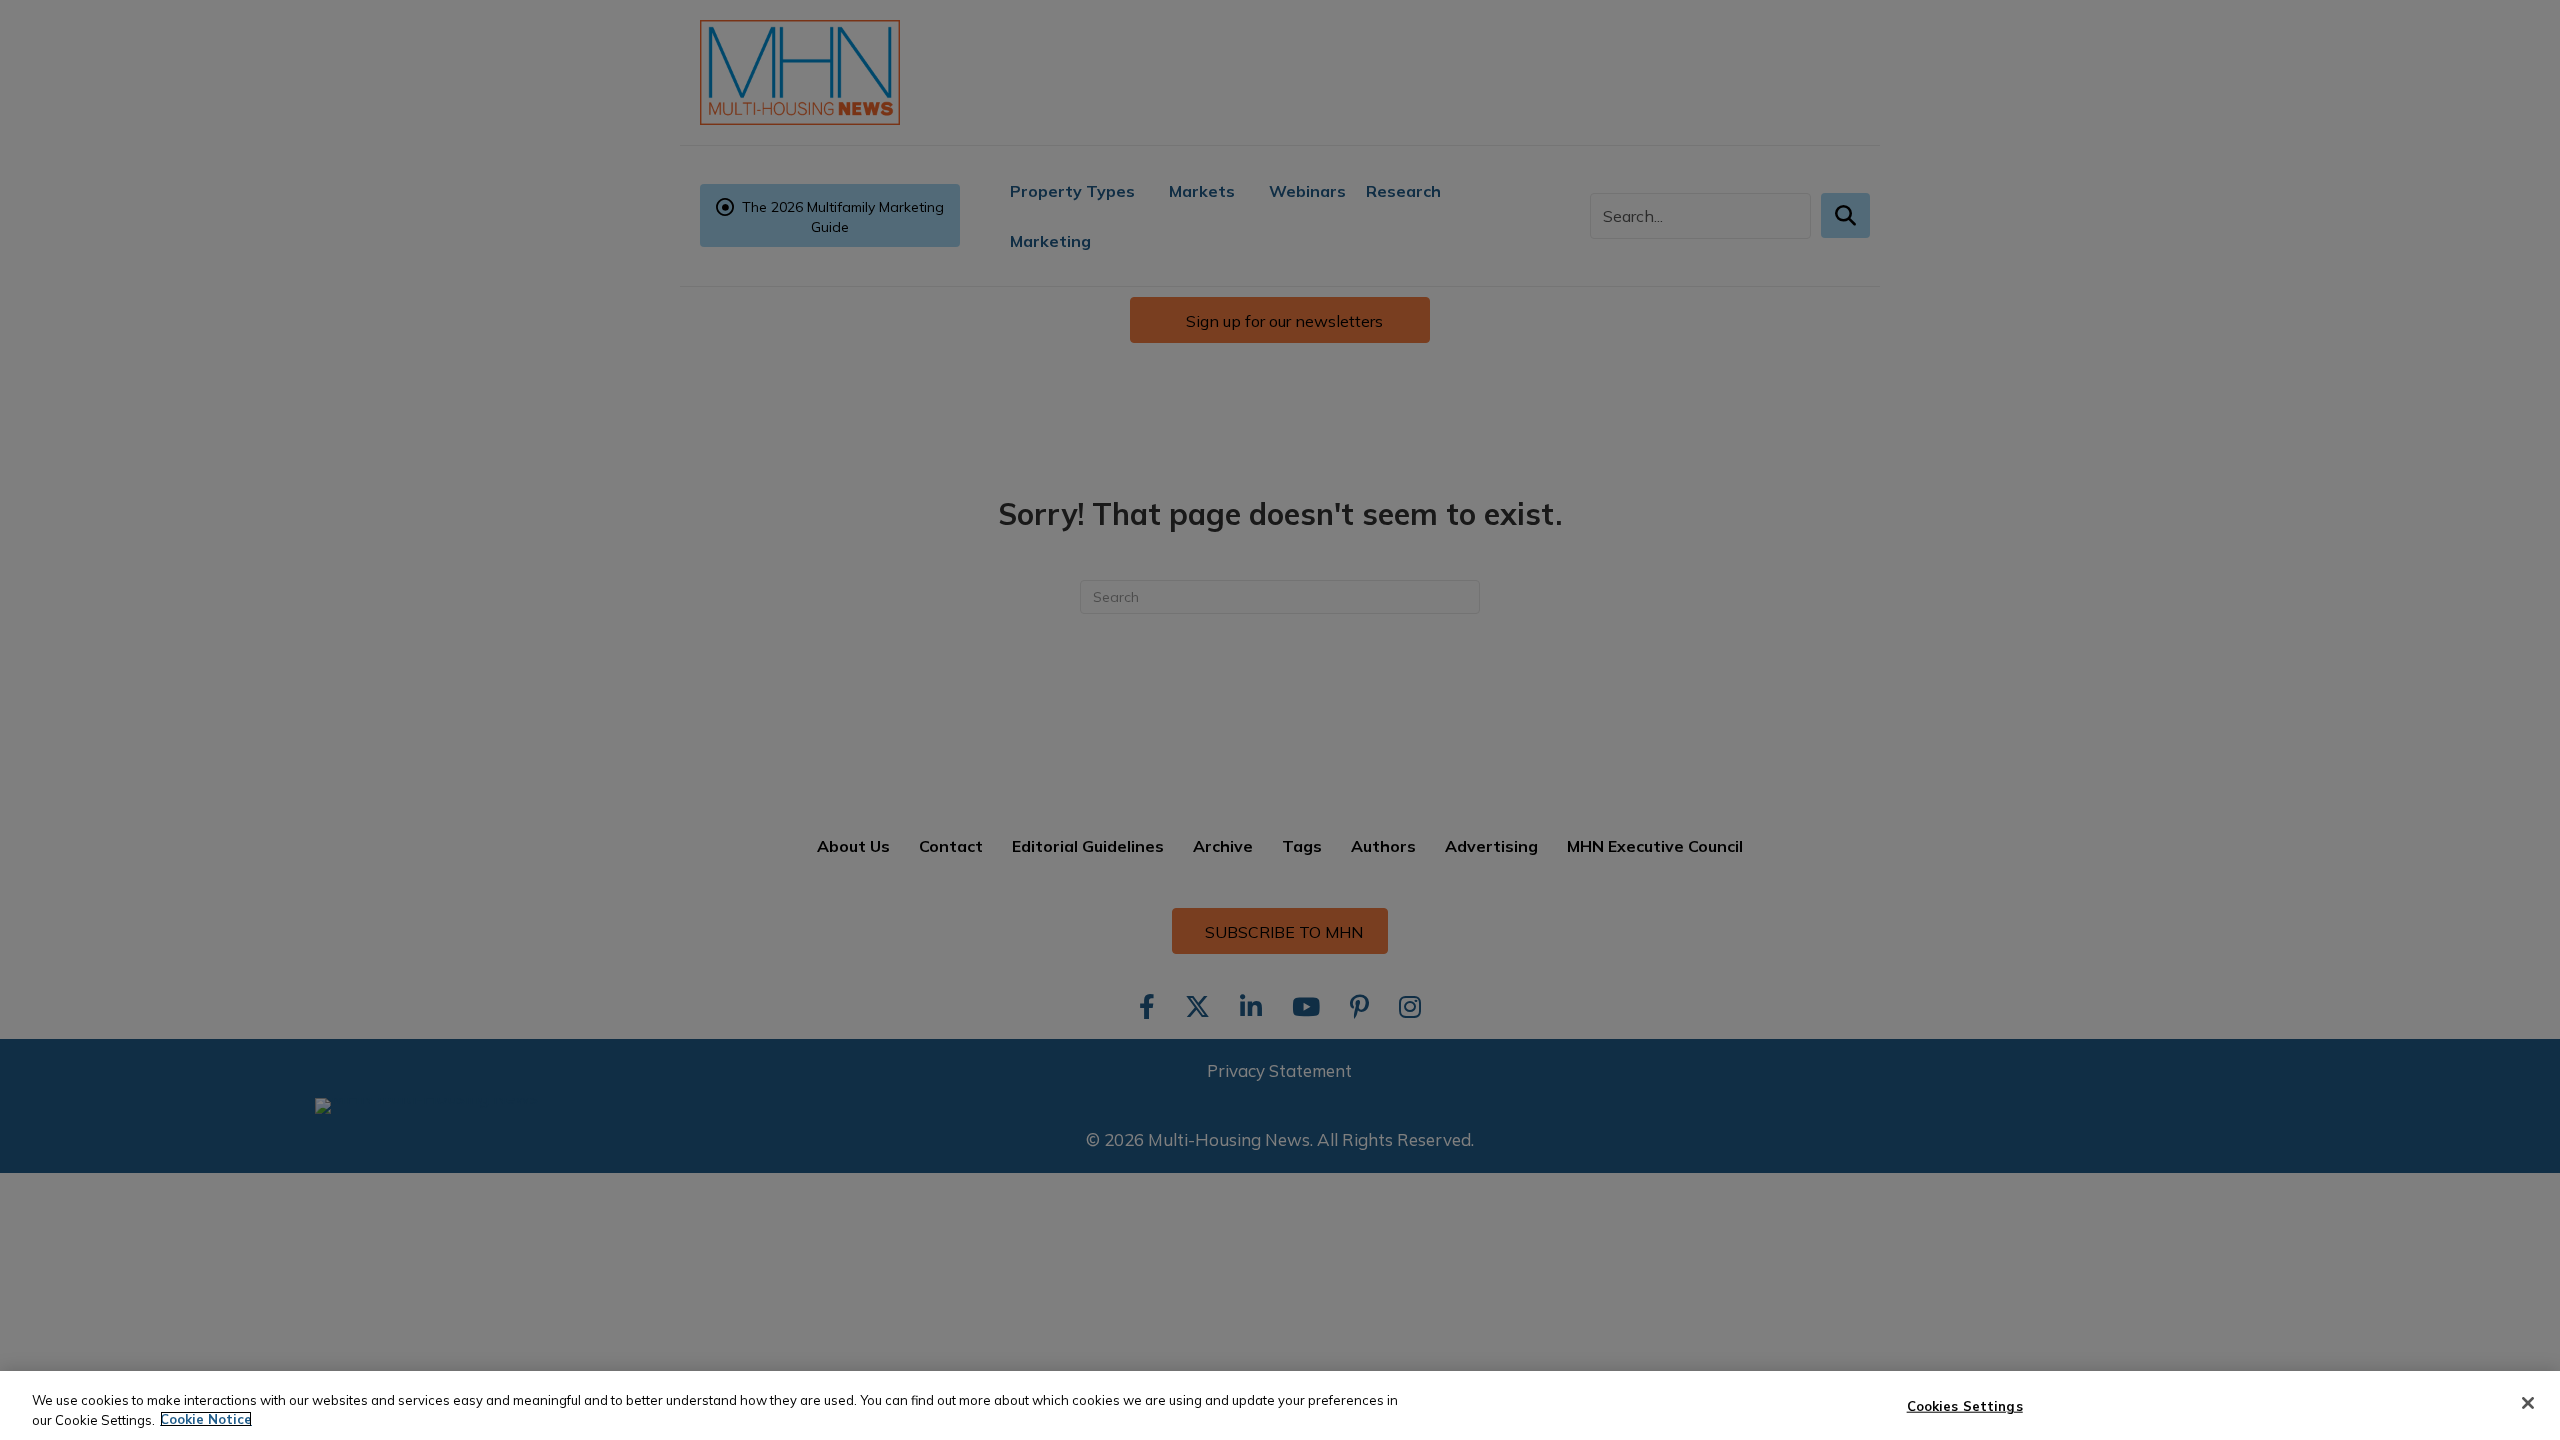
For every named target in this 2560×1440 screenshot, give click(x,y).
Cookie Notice (206, 1419)
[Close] (2528, 1403)
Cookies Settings (1965, 1406)
